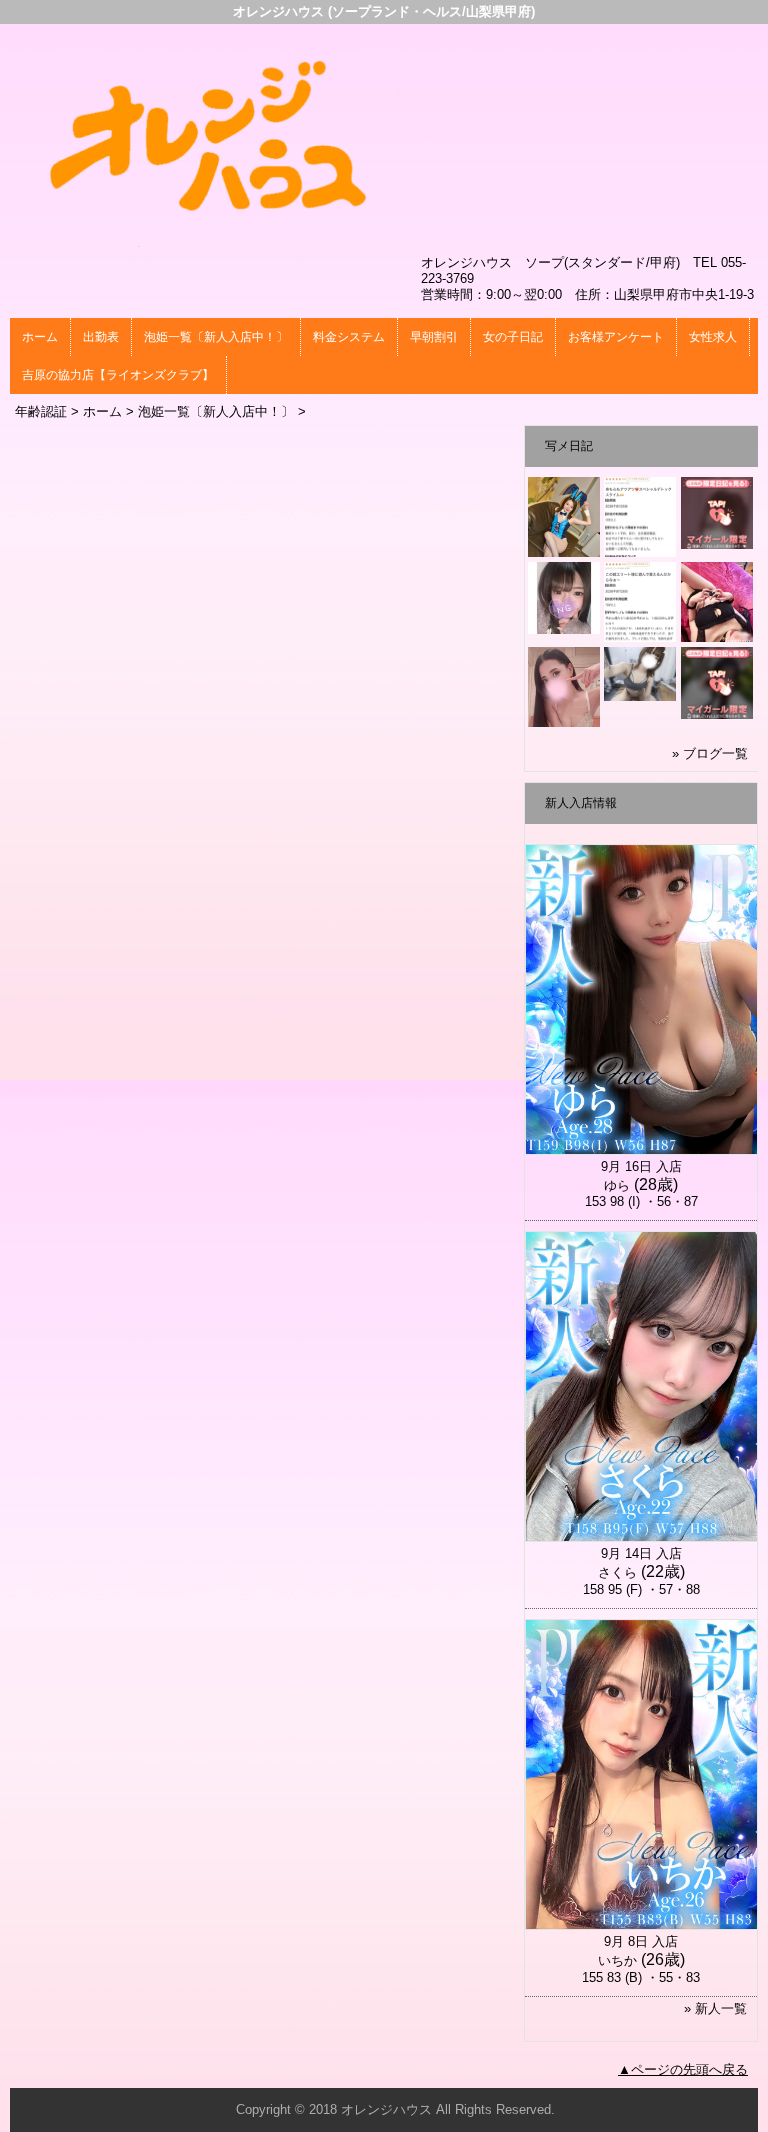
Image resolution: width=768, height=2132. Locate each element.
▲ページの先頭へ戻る (683, 2069)
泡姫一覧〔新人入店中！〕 (216, 337)
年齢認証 (41, 411)
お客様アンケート (616, 337)
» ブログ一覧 (710, 753)
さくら (617, 1572)
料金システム (349, 337)
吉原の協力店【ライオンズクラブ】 (118, 375)
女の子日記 (513, 337)
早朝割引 (434, 337)
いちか (617, 1960)
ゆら (617, 1185)
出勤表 (101, 337)
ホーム (40, 337)
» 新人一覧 (715, 2008)
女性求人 (713, 337)
